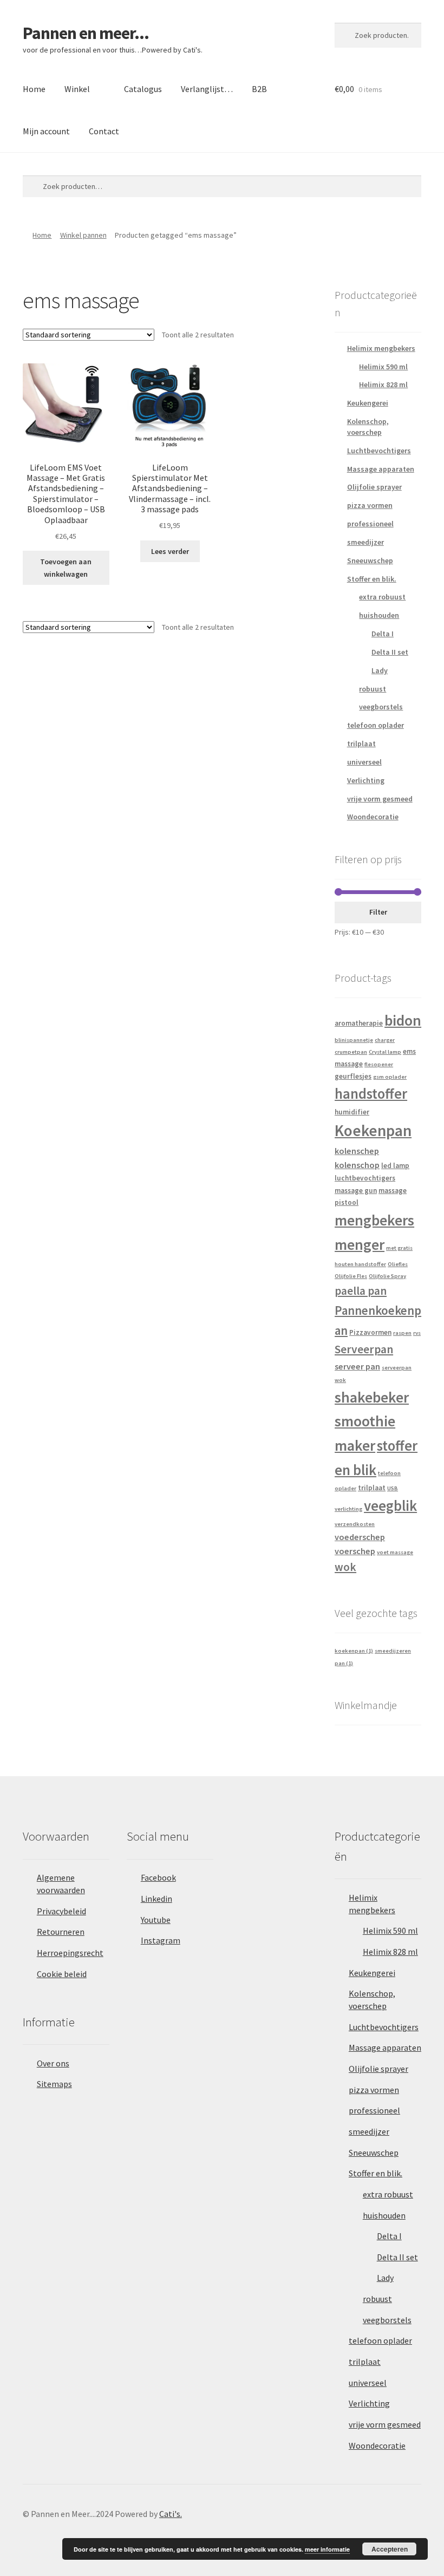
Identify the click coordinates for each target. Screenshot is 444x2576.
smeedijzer (365, 542)
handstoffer (371, 1094)
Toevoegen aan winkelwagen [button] (66, 568)
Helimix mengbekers (381, 348)
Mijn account (46, 131)
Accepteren (390, 2549)
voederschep (360, 1537)
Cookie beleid (62, 1974)
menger (360, 1245)
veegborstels (381, 707)
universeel (364, 762)
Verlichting (366, 780)
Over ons (53, 2063)
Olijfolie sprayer (374, 487)
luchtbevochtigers (365, 1178)
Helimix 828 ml (383, 384)
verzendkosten (355, 1524)
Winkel (77, 89)
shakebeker (372, 1397)
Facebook (158, 1877)
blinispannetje (354, 1040)
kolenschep (357, 1151)
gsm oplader (390, 1077)
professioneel (370, 524)
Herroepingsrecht (70, 1953)
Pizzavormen (370, 1332)
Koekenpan (373, 1130)
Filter (378, 912)
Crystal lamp (385, 1052)
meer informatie (327, 2549)
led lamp (395, 1166)
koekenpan (354, 1651)
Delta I (383, 634)
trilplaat (361, 744)
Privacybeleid (61, 1911)
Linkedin (156, 1899)
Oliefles (398, 1264)
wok (345, 1567)
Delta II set (390, 652)
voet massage (395, 1552)
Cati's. (171, 2514)
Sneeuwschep (370, 560)
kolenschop (357, 1165)
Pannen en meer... (86, 33)
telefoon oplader (376, 725)
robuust (373, 689)
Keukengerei (368, 403)
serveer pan (357, 1366)
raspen (402, 1333)
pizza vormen (370, 505)
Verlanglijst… (207, 89)
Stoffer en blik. (372, 579)
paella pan (361, 1291)
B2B (259, 89)
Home (34, 89)
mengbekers (374, 1220)
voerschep (355, 1551)
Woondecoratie (373, 817)
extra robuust (382, 597)
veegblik (390, 1506)
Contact (104, 131)
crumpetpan (351, 1052)
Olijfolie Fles (351, 1276)
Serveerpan (364, 1349)
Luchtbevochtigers (379, 451)
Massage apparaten (381, 469)
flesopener (379, 1064)
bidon (403, 1020)
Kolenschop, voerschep (368, 427)
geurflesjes (353, 1076)
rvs (417, 1333)
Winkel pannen (83, 235)
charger (385, 1040)
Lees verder (170, 551)
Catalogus (143, 89)
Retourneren (61, 1932)
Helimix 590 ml (383, 367)
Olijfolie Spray (387, 1276)
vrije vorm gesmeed (380, 799)
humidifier (352, 1112)
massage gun (356, 1191)
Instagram (161, 1940)
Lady (380, 670)
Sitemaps (54, 2084)
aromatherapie (359, 1023)
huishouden (379, 615)
